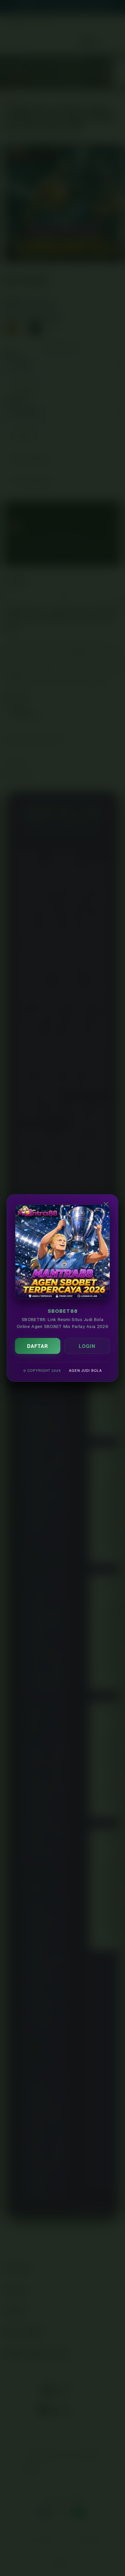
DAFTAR (37, 1346)
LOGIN (87, 1346)
